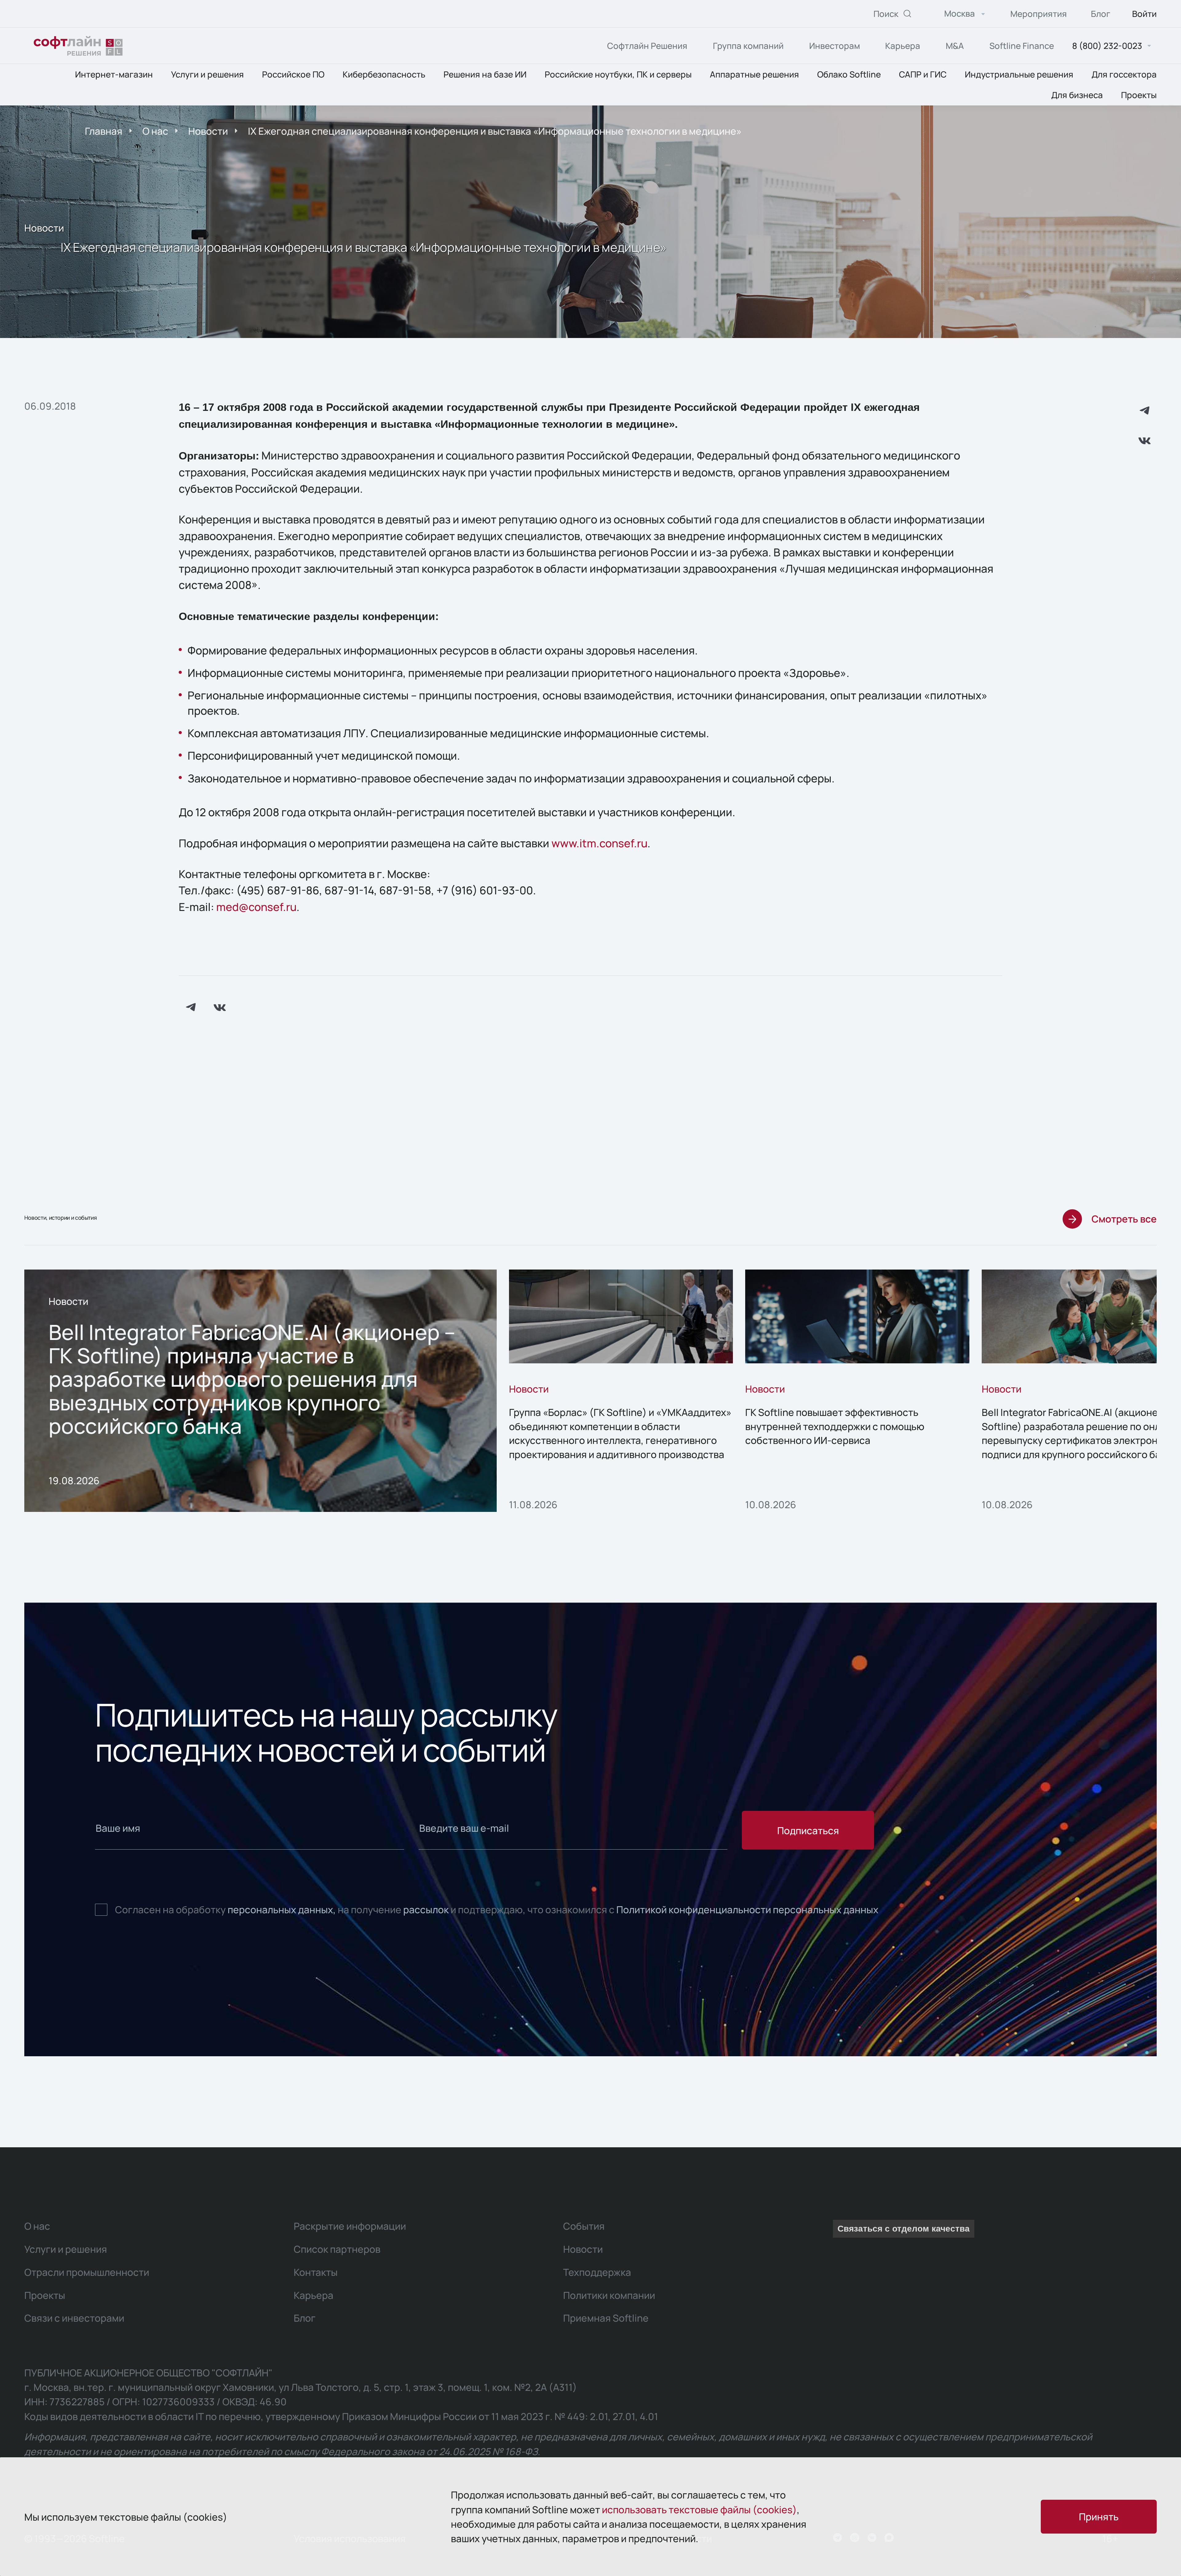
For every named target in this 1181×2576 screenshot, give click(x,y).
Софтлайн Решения (647, 46)
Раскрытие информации (350, 2226)
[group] (260, 1391)
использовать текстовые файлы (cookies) (699, 2509)
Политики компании (609, 2295)
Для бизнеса (1077, 95)
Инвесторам (835, 46)
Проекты (1139, 95)
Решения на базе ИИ (485, 75)
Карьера (903, 46)
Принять (1099, 2516)
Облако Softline (849, 75)
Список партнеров (337, 2249)
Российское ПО (293, 75)
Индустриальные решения (1019, 75)
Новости (208, 131)
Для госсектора (1124, 75)
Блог (1101, 14)
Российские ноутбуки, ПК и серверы (618, 75)
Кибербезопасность (384, 75)
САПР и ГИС (923, 75)
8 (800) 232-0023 (1107, 46)
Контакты (316, 2272)
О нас (155, 131)
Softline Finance (1022, 46)
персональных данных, (282, 1909)
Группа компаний (748, 46)
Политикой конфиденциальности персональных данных (747, 1909)
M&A (955, 46)
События (584, 2226)
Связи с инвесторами (74, 2318)
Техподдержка (597, 2272)
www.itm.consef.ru (599, 843)
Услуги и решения (207, 75)
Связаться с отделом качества (904, 2229)
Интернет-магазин (114, 75)
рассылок (426, 1909)
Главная (104, 131)
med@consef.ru (256, 907)
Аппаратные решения (754, 75)
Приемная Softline (606, 2318)
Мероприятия (1039, 14)
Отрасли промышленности (87, 2272)
